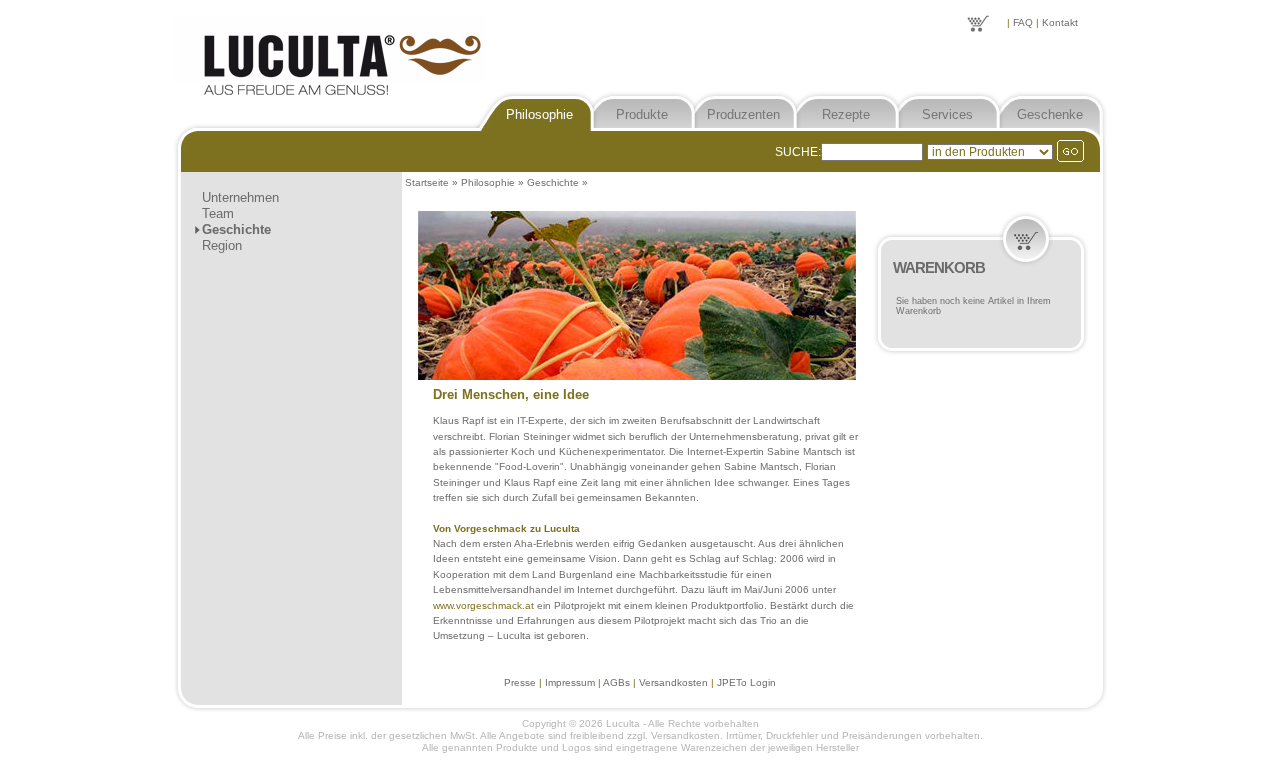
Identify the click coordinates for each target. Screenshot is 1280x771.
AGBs (616, 682)
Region (222, 245)
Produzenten (743, 114)
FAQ (1023, 22)
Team (218, 213)
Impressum (570, 682)
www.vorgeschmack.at (483, 605)
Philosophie (539, 114)
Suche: (798, 152)
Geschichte (236, 229)
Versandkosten (673, 682)
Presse (520, 682)
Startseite (427, 182)
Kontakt (1060, 22)
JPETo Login (746, 682)
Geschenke (1050, 114)
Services (947, 114)
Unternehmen (240, 197)
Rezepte (846, 114)
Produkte (642, 114)
